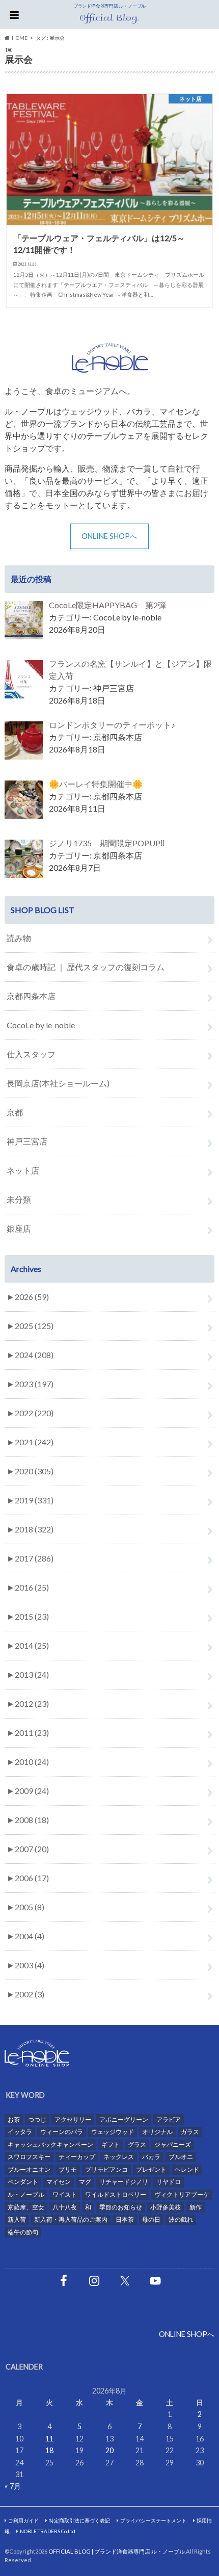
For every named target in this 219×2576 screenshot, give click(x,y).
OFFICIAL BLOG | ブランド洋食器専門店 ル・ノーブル (117, 2551)
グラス (137, 2144)
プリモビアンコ (106, 2169)
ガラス (190, 2132)
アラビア (169, 2119)
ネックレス (119, 2157)
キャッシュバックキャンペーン (50, 2144)
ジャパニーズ (173, 2144)
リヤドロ (169, 2182)
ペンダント (23, 2182)
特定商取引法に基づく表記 (79, 2520)
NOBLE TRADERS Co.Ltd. (48, 2531)
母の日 (151, 2219)
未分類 (19, 1199)
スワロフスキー (29, 2157)
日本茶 (125, 2219)
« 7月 (13, 2486)
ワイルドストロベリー (116, 2194)
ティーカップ (77, 2157)
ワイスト (65, 2194)
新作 (196, 2207)
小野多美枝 (166, 2207)
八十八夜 (65, 2207)
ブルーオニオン (29, 2169)
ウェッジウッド (113, 2132)
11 (49, 2439)
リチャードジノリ (124, 2182)
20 (109, 2450)
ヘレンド (187, 2169)
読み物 (19, 938)
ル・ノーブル (26, 2194)
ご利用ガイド (23, 2520)
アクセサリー (73, 2119)
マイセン (59, 2182)
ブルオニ (181, 2157)
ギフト (111, 2144)
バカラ (151, 2157)
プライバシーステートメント (153, 2520)
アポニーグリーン (124, 2119)
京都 (15, 1112)
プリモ (68, 2169)
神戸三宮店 (27, 1141)
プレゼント (151, 2169)
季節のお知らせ (121, 2207)
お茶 (14, 2119)
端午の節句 (23, 2232)
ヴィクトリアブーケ (182, 2194)
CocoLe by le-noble (41, 1025)
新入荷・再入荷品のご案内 (71, 2219)
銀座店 (19, 1228)
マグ (85, 2182)
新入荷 (17, 2219)
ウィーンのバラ (62, 2132)
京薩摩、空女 (26, 2207)
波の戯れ (181, 2219)
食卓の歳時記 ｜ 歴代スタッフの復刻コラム (86, 967)
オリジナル (157, 2132)
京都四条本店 (31, 996)
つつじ (37, 2119)
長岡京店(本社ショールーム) (58, 1083)
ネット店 (23, 1170)
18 (49, 2450)
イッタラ (20, 2132)
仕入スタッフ (31, 1054)
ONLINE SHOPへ (109, 536)
